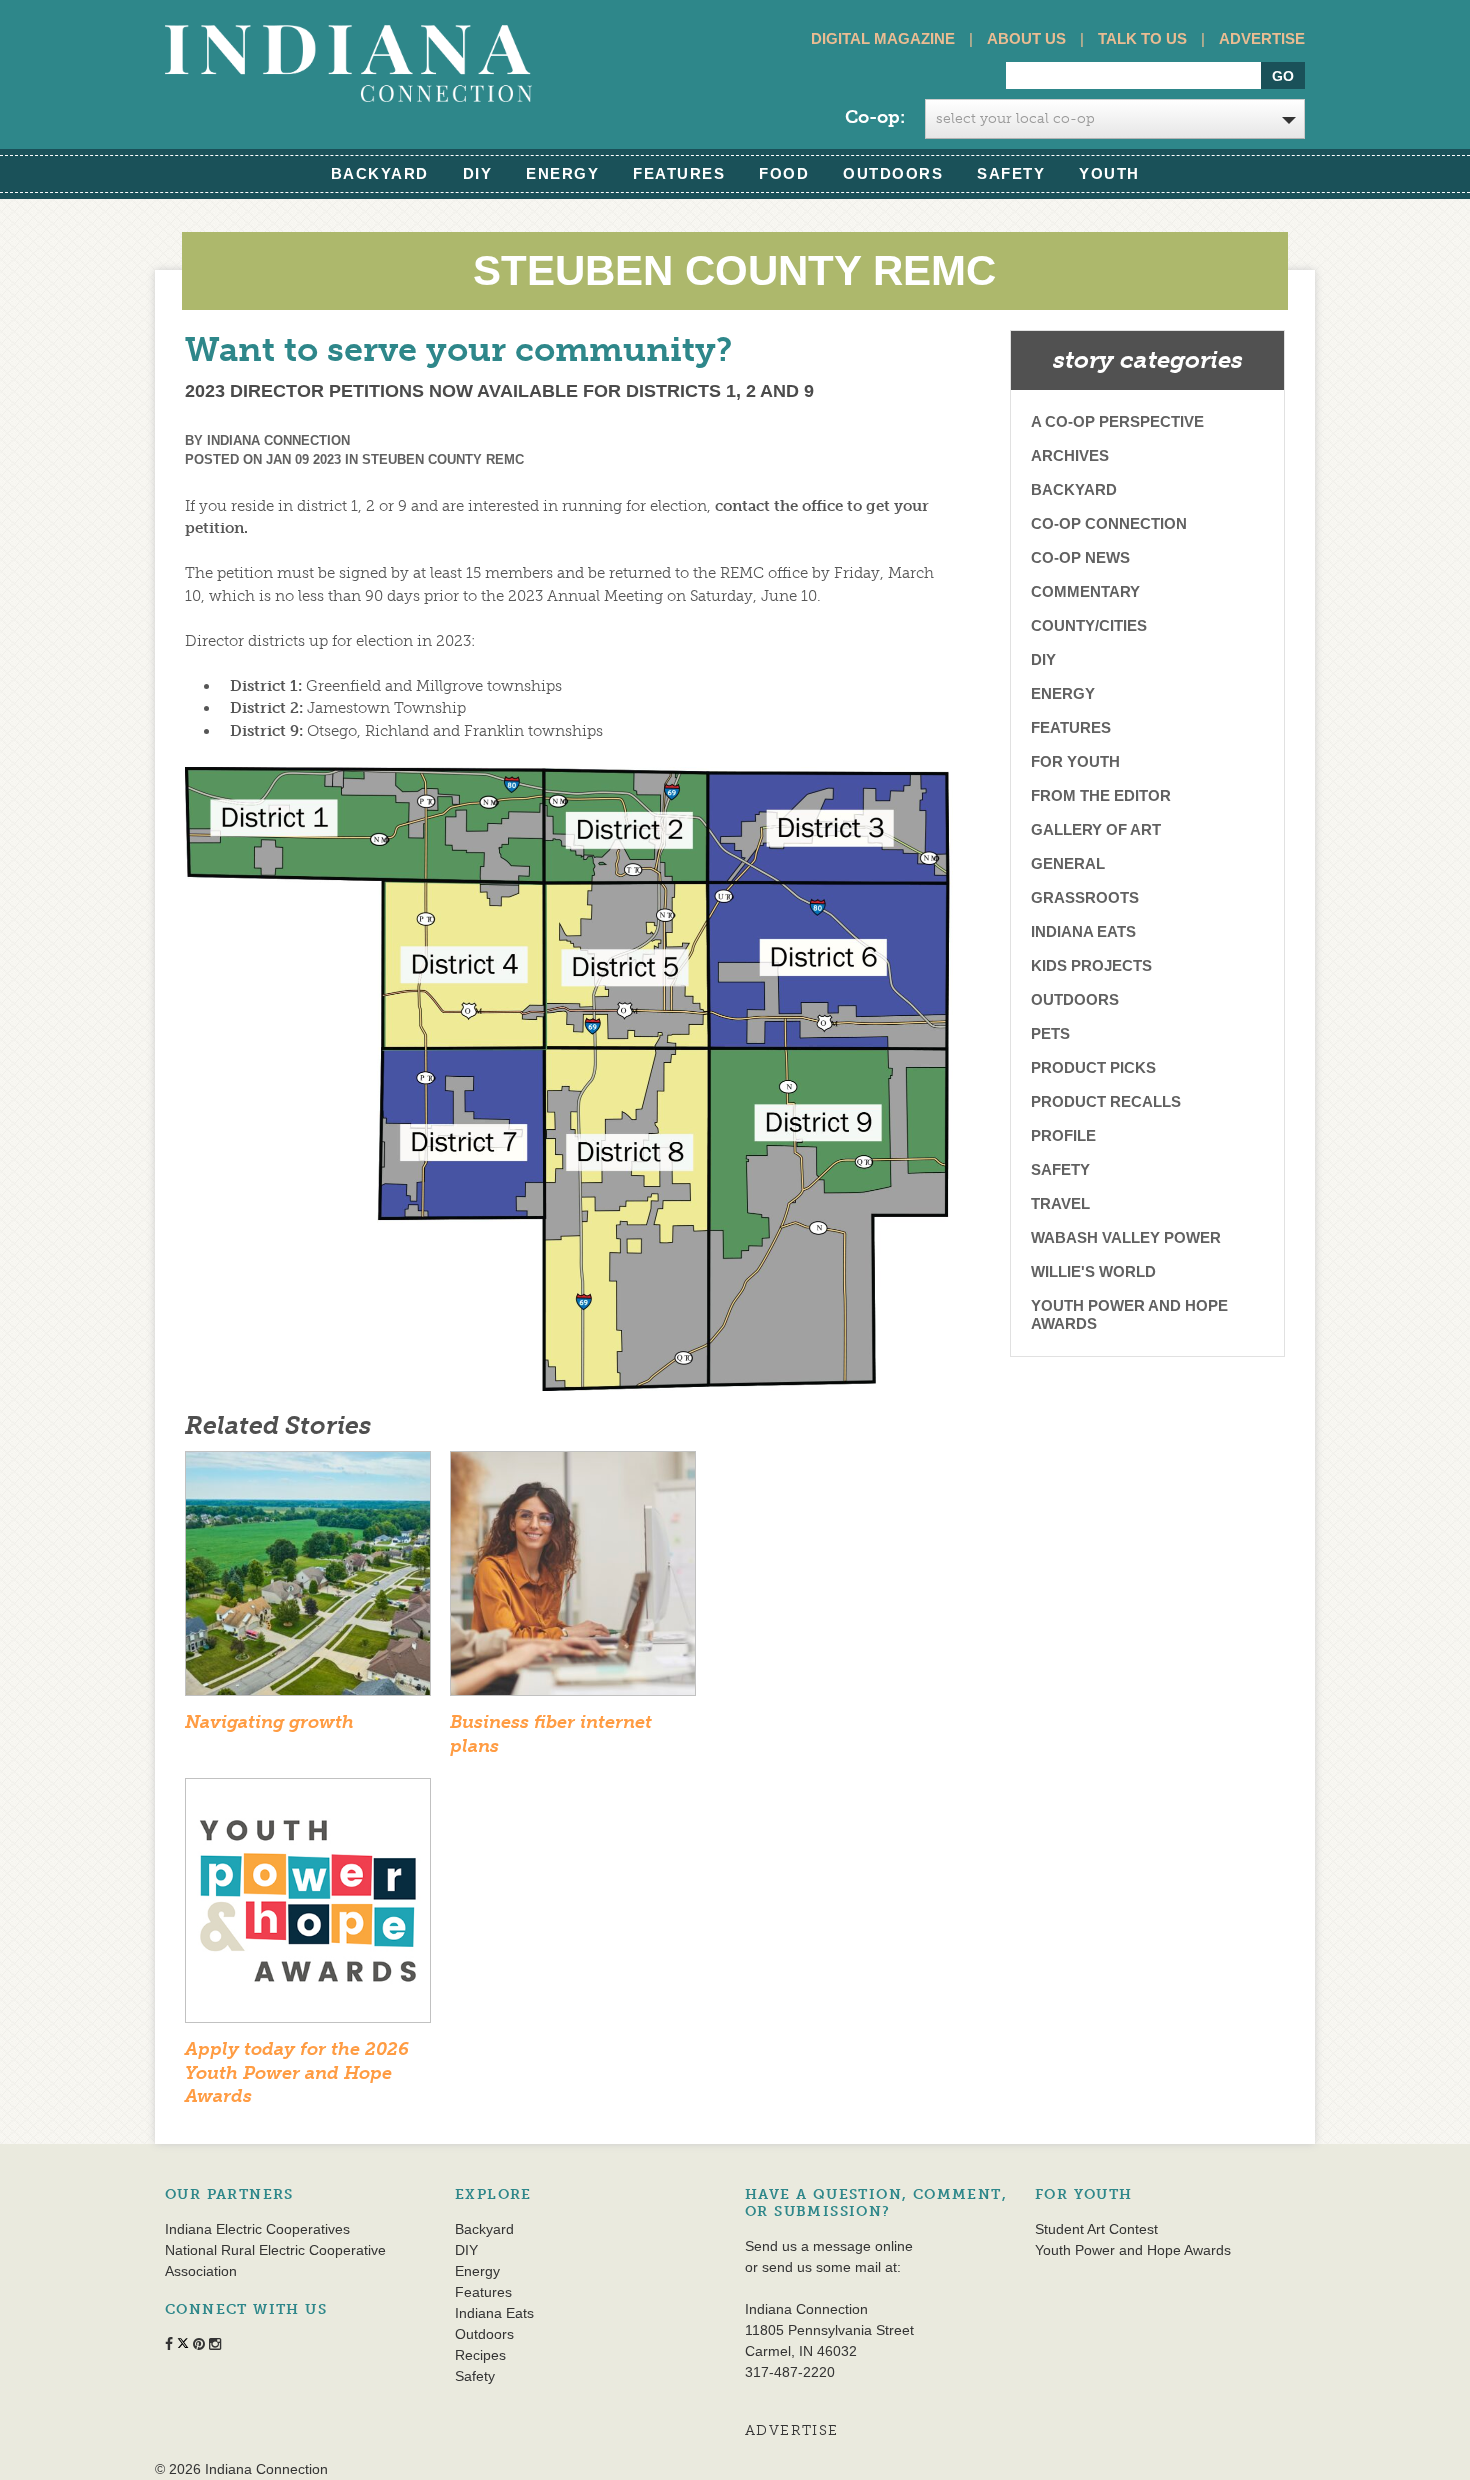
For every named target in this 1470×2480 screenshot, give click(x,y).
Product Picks (1093, 1067)
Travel (1060, 1203)
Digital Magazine (883, 38)
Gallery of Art (1096, 829)
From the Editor (1101, 795)
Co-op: (875, 117)
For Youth (1075, 761)
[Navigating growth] (308, 1580)
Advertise (1262, 38)
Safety (1011, 173)
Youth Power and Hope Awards (1129, 1314)
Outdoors (893, 173)
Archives (1070, 455)
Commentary (1085, 591)
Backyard (380, 173)
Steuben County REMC (443, 459)
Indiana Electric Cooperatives (257, 2229)
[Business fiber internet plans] (573, 1580)
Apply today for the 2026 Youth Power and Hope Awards (297, 2072)
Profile (1063, 1135)
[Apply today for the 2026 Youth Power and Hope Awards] (308, 1907)
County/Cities (1089, 625)
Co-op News (1080, 557)
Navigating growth (269, 1722)
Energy (562, 173)
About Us (1026, 38)
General (1068, 863)
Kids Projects (1091, 965)
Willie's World (1093, 1271)
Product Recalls (1106, 1101)
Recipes (480, 2355)
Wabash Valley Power (1126, 1237)
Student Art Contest (1096, 2229)
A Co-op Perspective (1117, 421)
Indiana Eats (1083, 931)
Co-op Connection (1109, 523)
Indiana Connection (278, 440)
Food (784, 173)
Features (679, 173)
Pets (1050, 1033)
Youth (1109, 173)
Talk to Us (1142, 38)
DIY (478, 173)
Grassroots (1085, 897)
